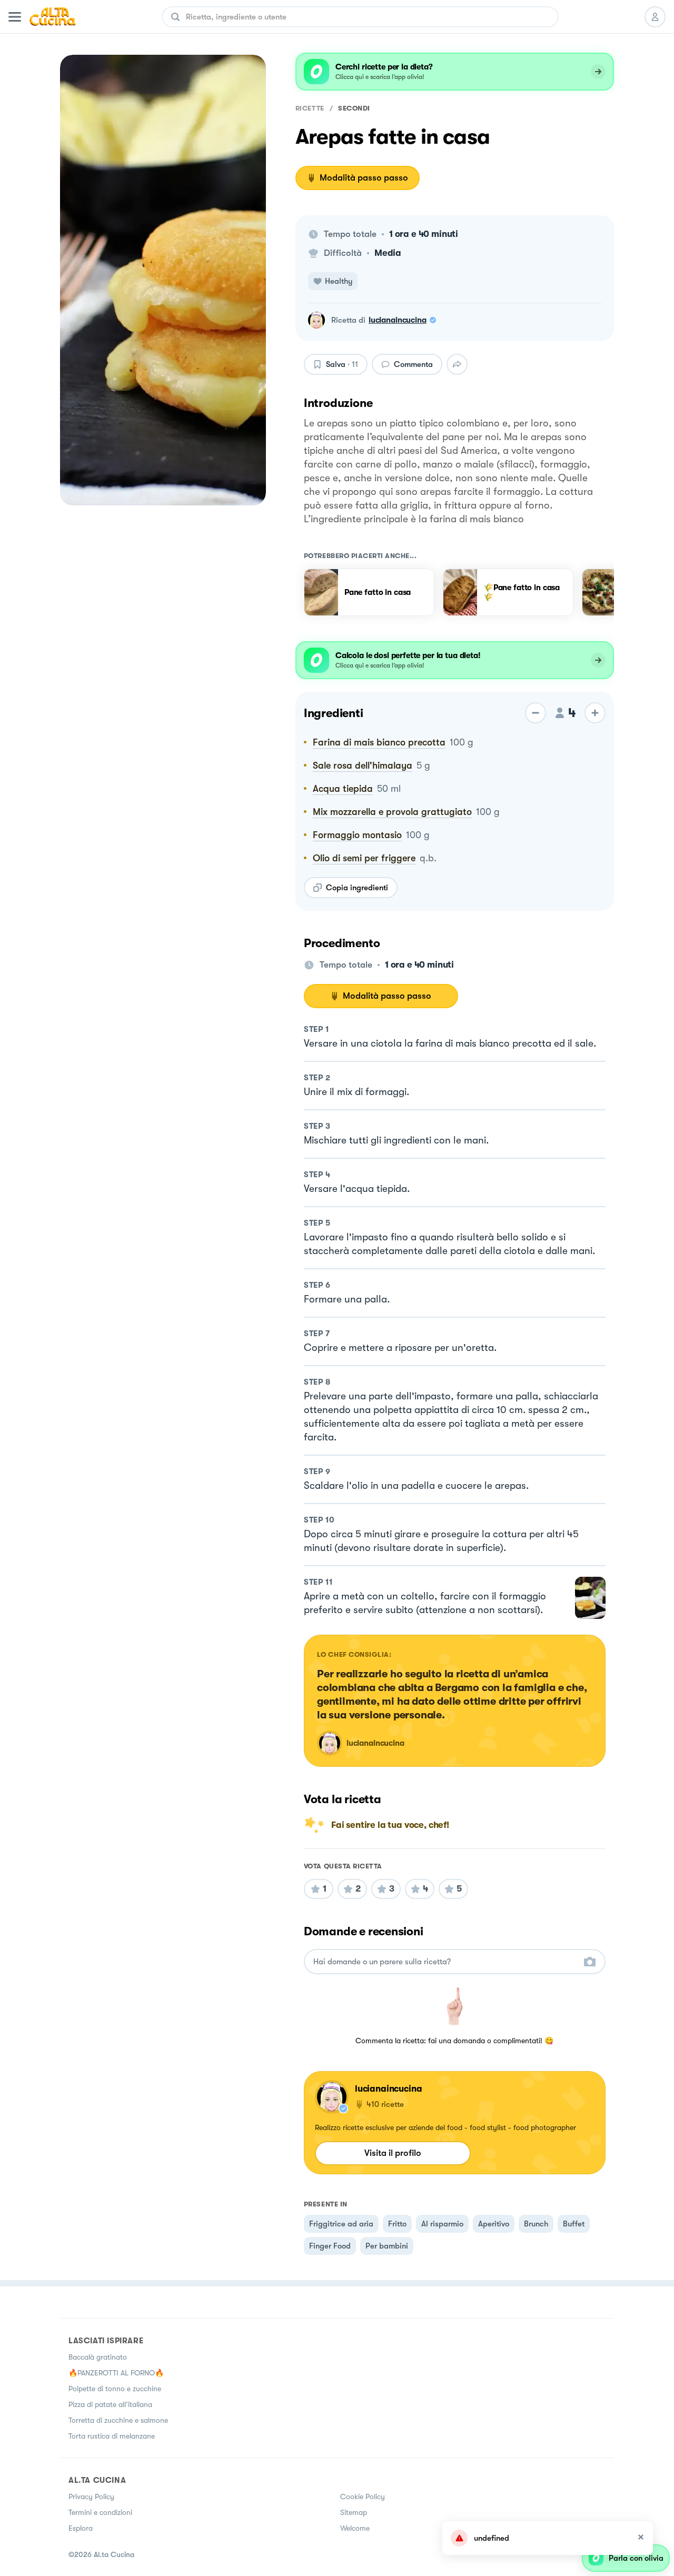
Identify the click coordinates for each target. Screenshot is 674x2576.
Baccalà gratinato (98, 2357)
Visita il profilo (393, 2153)
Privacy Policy (91, 2497)
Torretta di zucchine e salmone (118, 2420)
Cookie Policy (363, 2497)
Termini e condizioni (100, 2512)
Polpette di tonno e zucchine (115, 2389)
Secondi (354, 108)
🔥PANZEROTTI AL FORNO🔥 (116, 2373)
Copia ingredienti (357, 888)
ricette (310, 108)
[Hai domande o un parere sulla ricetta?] (445, 1962)
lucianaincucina (398, 320)
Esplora (81, 2528)
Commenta (413, 364)
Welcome (355, 2528)
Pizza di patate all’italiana (110, 2404)
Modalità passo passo (364, 178)
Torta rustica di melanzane (112, 2436)
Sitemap (354, 2512)
